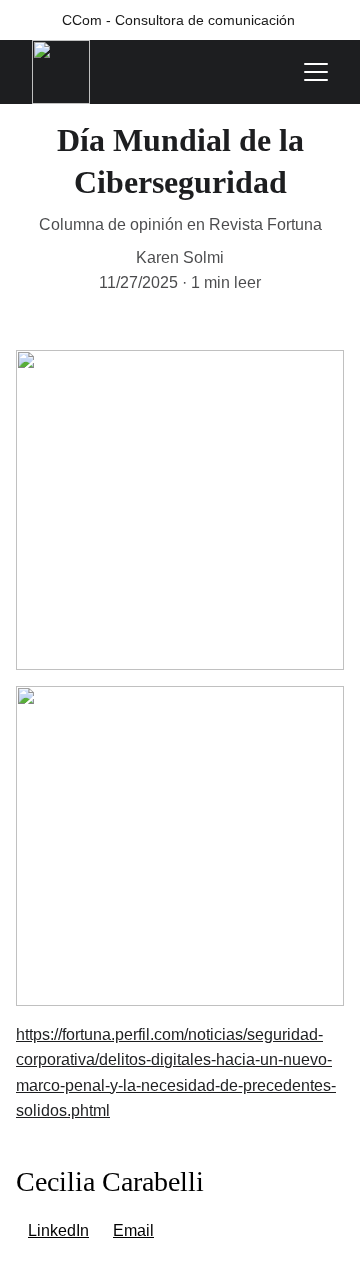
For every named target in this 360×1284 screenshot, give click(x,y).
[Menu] (316, 72)
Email (133, 1230)
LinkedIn (58, 1230)
